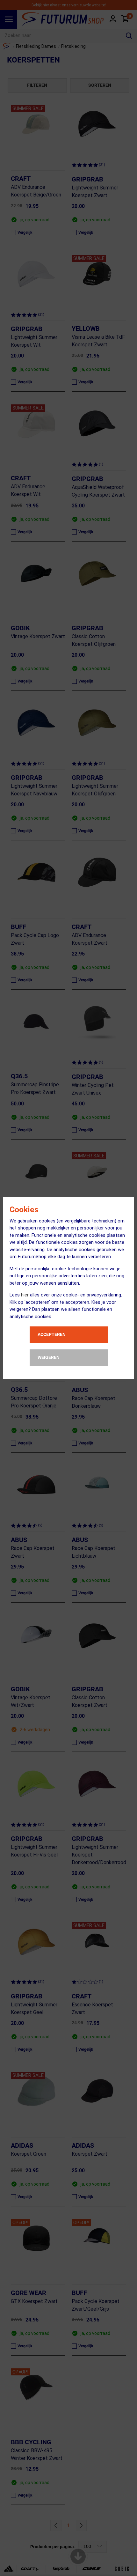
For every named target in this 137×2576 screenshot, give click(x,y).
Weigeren (49, 1357)
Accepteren (52, 1334)
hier (25, 1295)
